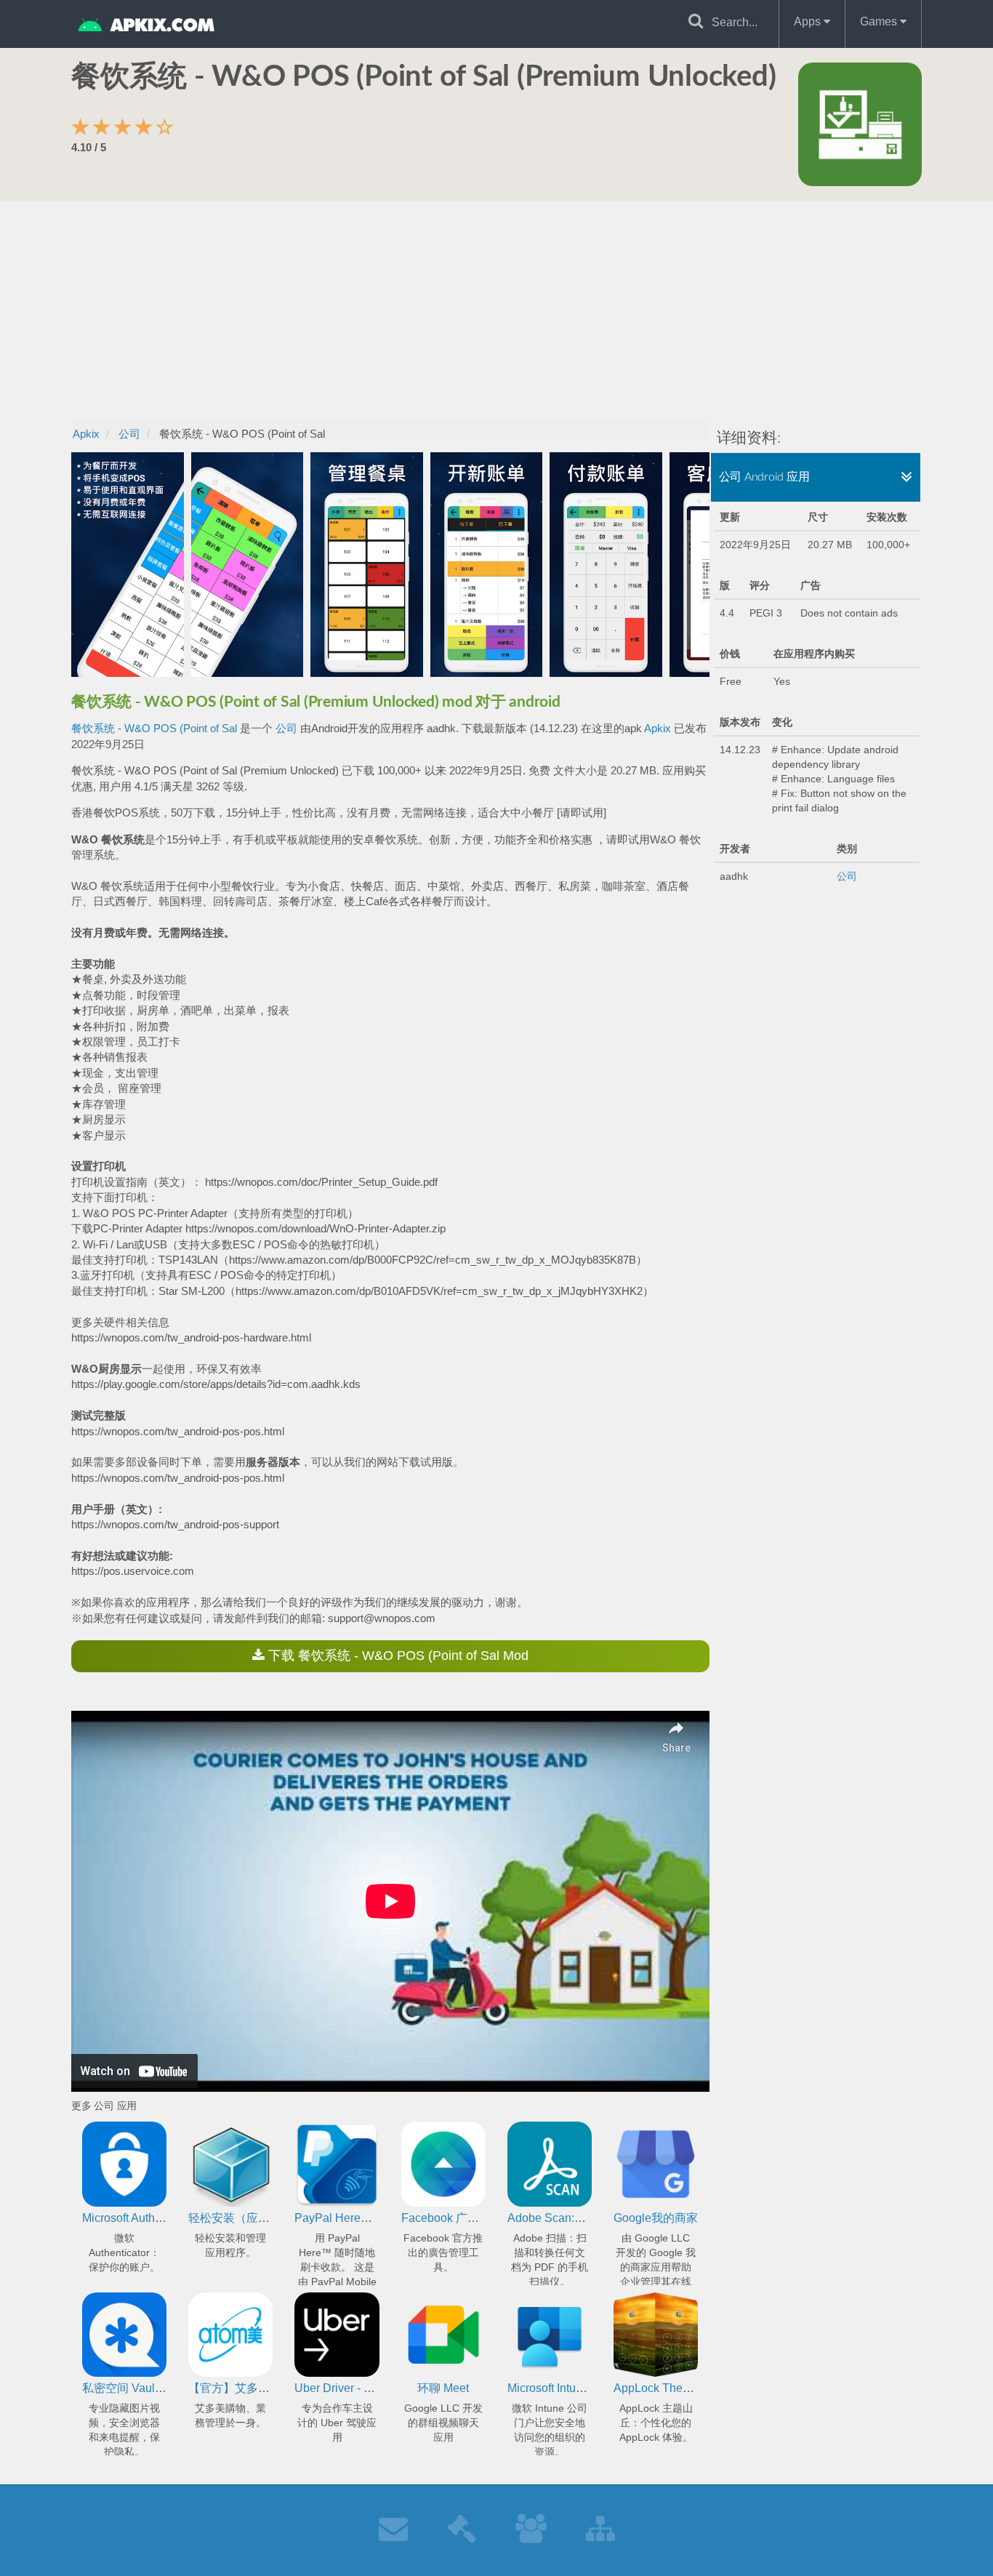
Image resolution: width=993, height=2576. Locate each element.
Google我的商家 (656, 2218)
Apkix (658, 728)
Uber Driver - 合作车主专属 (364, 2388)
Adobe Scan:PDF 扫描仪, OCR (588, 2218)
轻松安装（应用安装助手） (258, 2218)
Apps (809, 21)
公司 (286, 728)
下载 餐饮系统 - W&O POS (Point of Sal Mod (397, 1656)
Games (880, 21)
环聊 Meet (443, 2388)
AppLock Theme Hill (666, 2388)
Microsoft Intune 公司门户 (573, 2388)
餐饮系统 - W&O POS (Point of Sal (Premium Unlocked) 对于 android (316, 702)
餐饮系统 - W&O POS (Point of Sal (154, 728)
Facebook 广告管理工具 (463, 2218)
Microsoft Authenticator (141, 2218)
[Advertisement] (496, 310)
